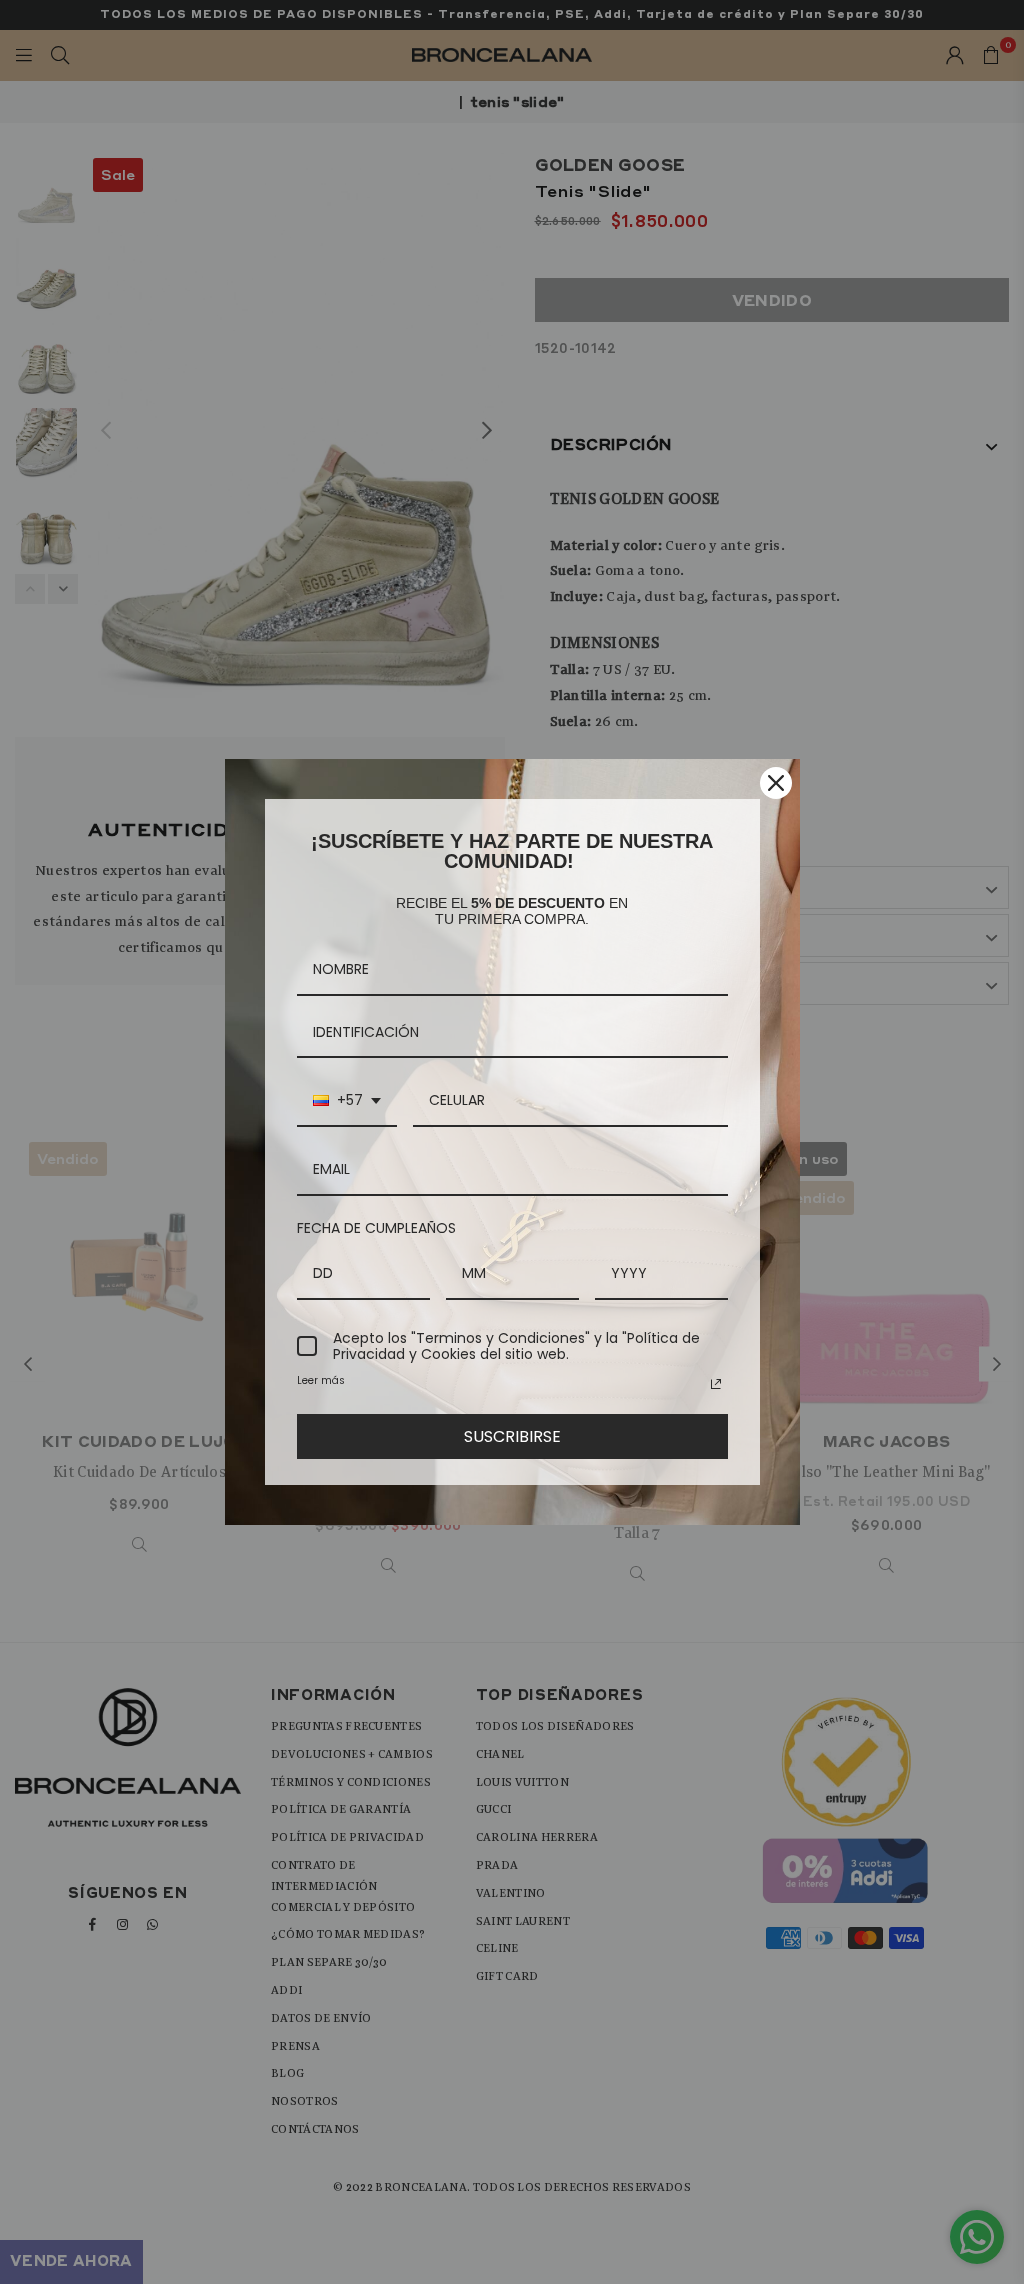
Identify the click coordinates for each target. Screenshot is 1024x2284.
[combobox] (347, 1101)
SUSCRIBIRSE (512, 1436)
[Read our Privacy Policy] (716, 1384)
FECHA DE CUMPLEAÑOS (376, 1228)
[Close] (776, 783)
